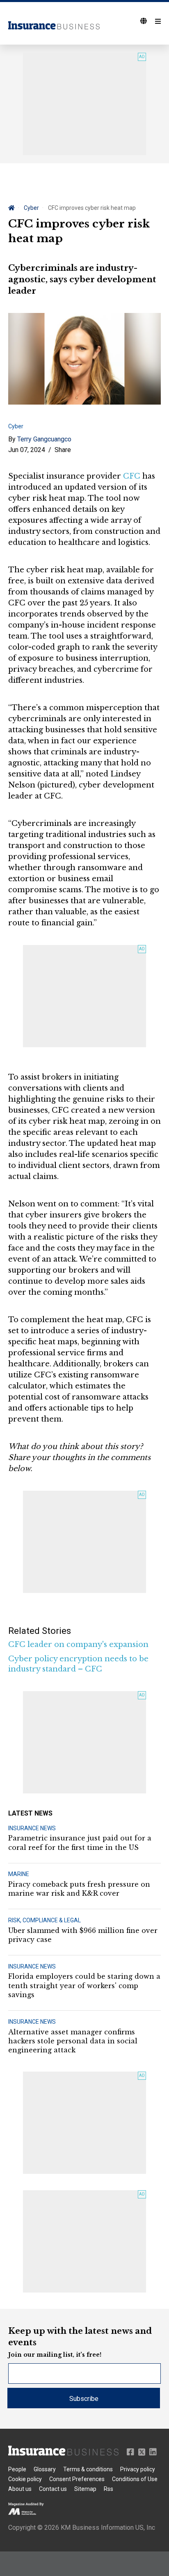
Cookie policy (25, 2479)
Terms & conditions (88, 2469)
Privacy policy (138, 2469)
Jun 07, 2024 (27, 450)
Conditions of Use (135, 2479)
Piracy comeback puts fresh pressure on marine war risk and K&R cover (79, 1889)
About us (20, 2489)
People (17, 2469)
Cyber (31, 208)
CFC (132, 476)
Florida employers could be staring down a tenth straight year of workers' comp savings (84, 1985)
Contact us (53, 2489)
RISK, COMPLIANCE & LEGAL (45, 1920)
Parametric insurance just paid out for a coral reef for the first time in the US (80, 1843)
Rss (108, 2489)
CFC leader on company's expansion (78, 1645)
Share (63, 450)
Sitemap (85, 2489)
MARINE (19, 1874)
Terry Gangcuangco (44, 439)
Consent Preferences (77, 2479)
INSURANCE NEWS (32, 1828)
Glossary (45, 2469)
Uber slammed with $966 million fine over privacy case (83, 1935)
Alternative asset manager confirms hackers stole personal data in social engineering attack (73, 2041)
